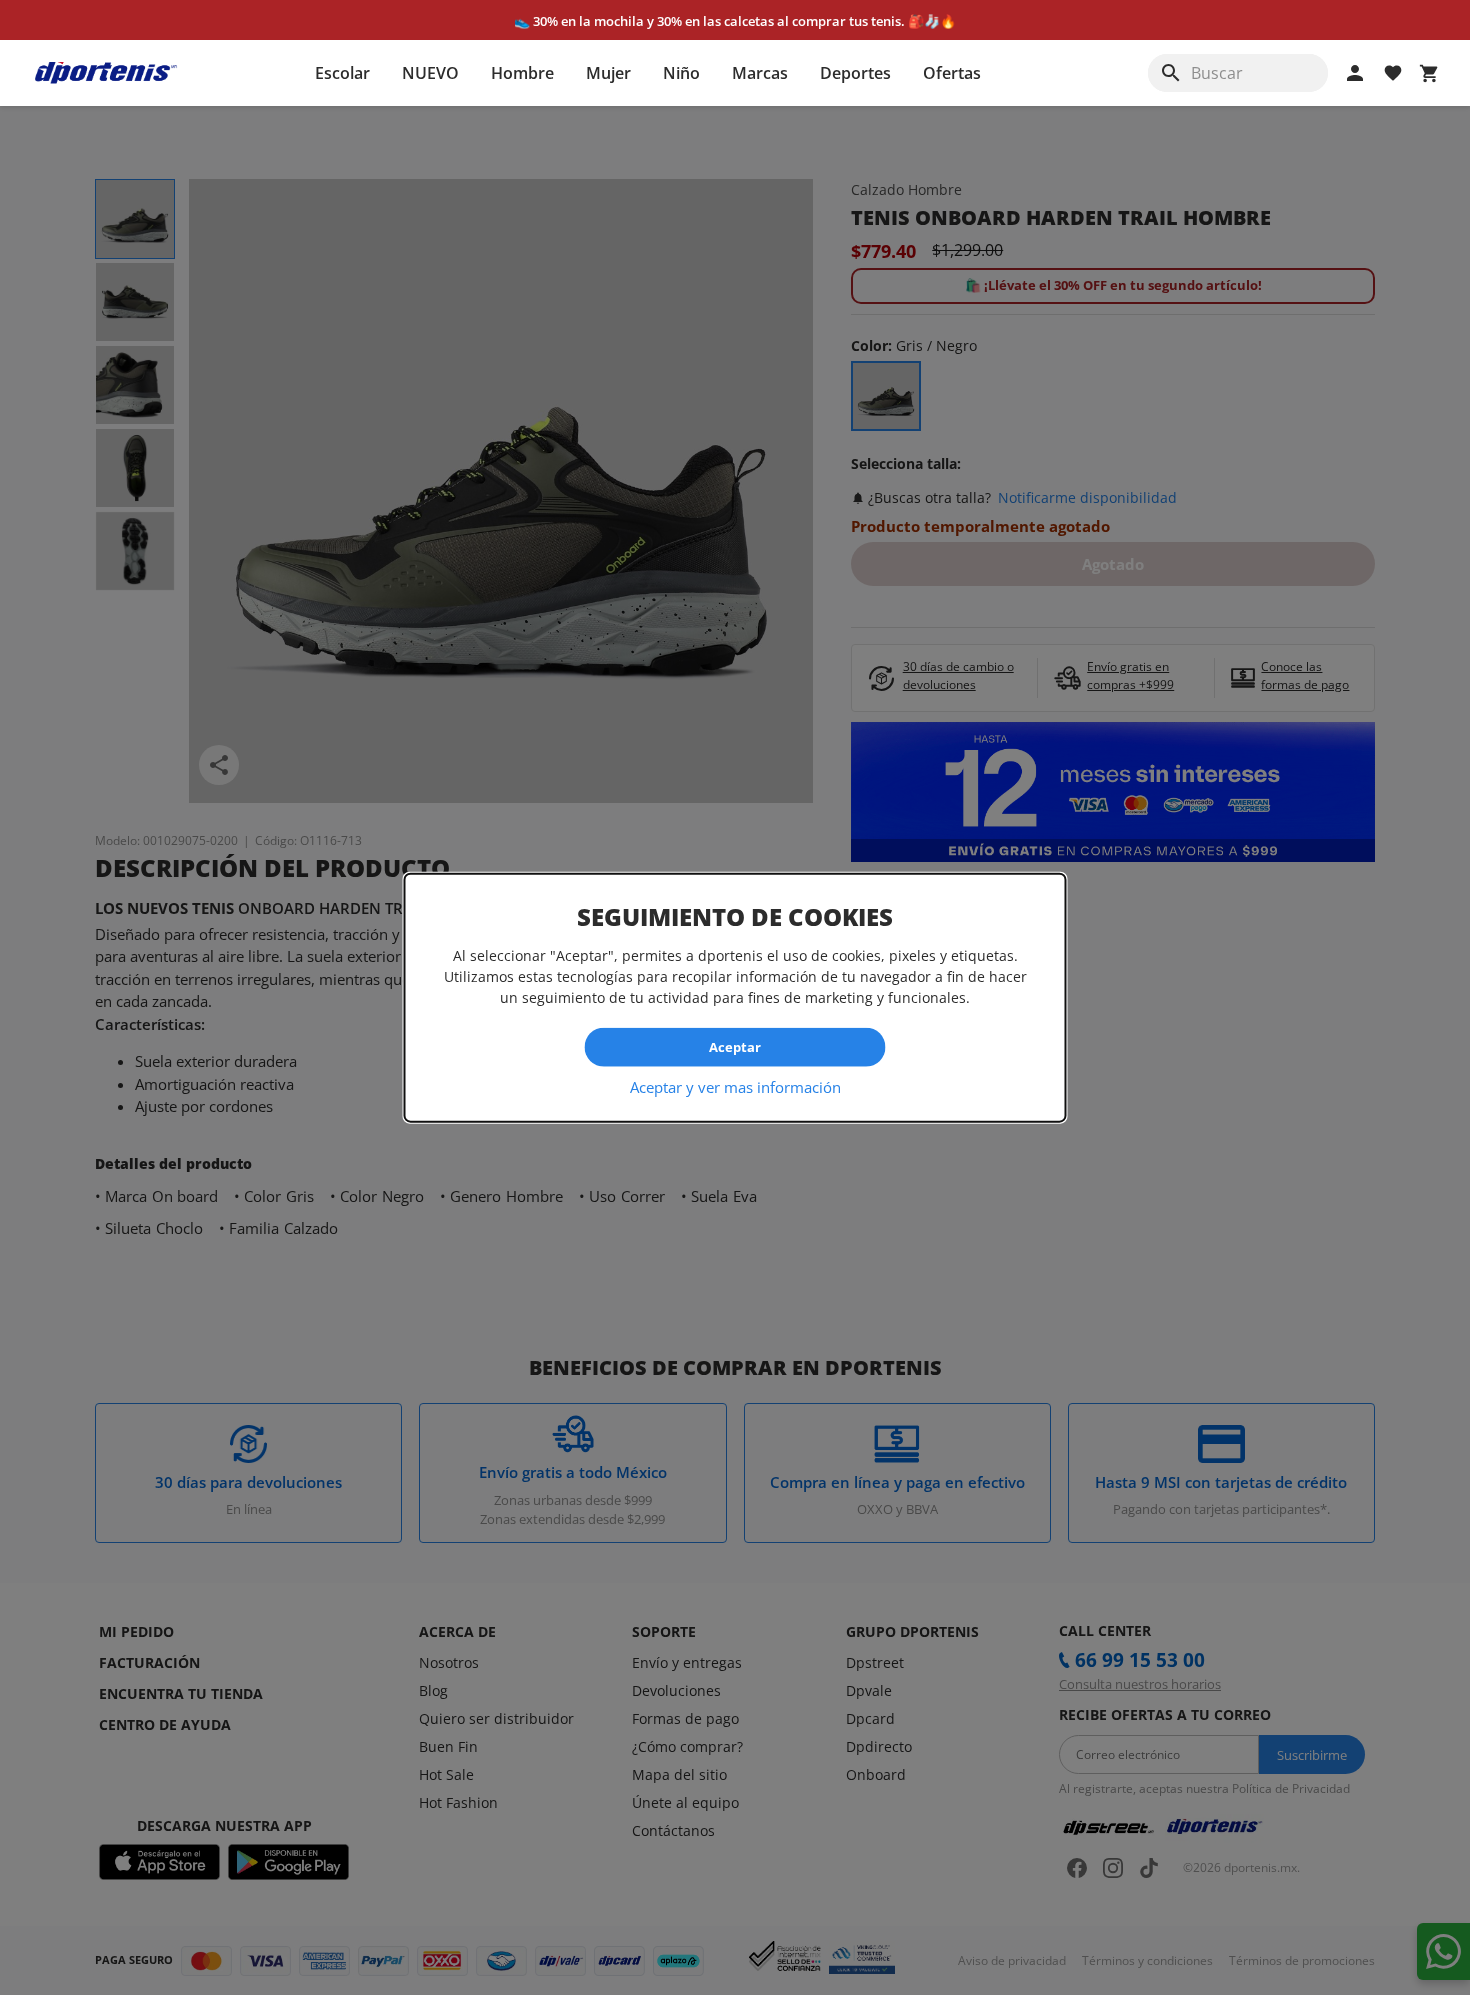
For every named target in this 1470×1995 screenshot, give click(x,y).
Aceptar (735, 1047)
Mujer (608, 73)
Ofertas (952, 73)
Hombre (522, 73)
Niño (681, 73)
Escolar (342, 73)
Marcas (760, 73)
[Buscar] (1171, 73)
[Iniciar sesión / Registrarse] (1355, 73)
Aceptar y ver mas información (735, 1086)
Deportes (855, 73)
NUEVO (430, 73)
